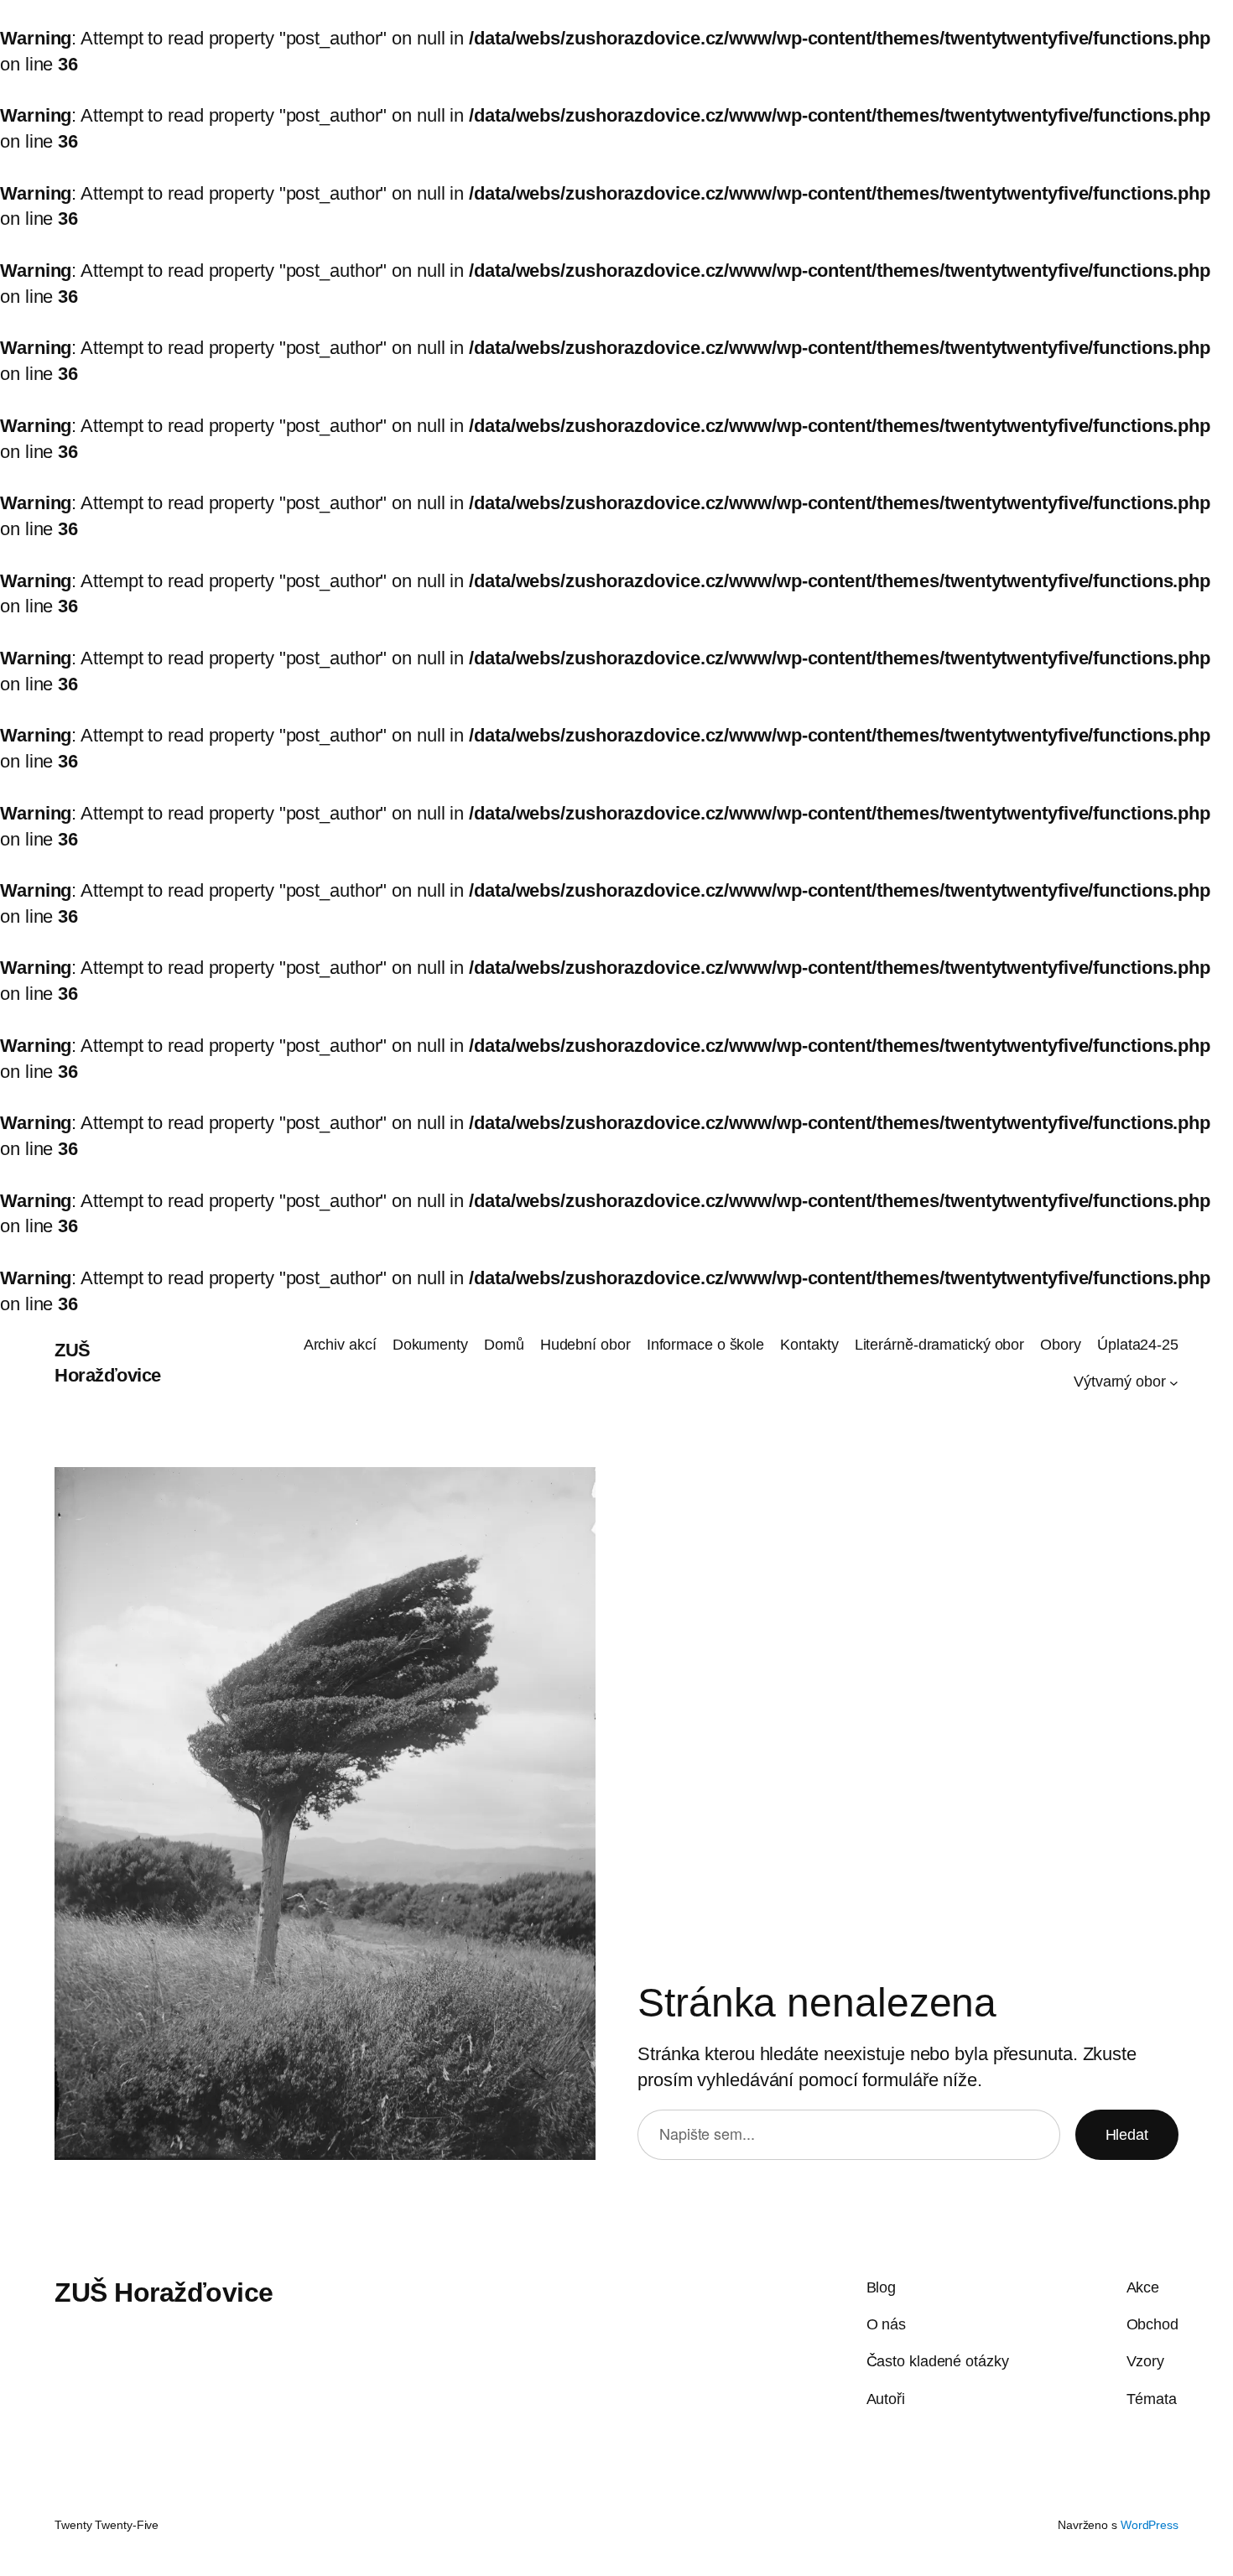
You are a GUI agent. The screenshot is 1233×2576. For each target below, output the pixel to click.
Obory (1061, 1345)
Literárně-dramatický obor (940, 1345)
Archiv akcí (340, 1345)
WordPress (1150, 2525)
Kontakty (809, 1345)
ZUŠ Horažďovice (164, 2292)
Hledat (1127, 2135)
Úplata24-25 (1138, 1345)
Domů (504, 1345)
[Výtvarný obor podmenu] (1174, 1382)
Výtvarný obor (1120, 1382)
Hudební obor (585, 1345)
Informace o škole (705, 1345)
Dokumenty (430, 1345)
